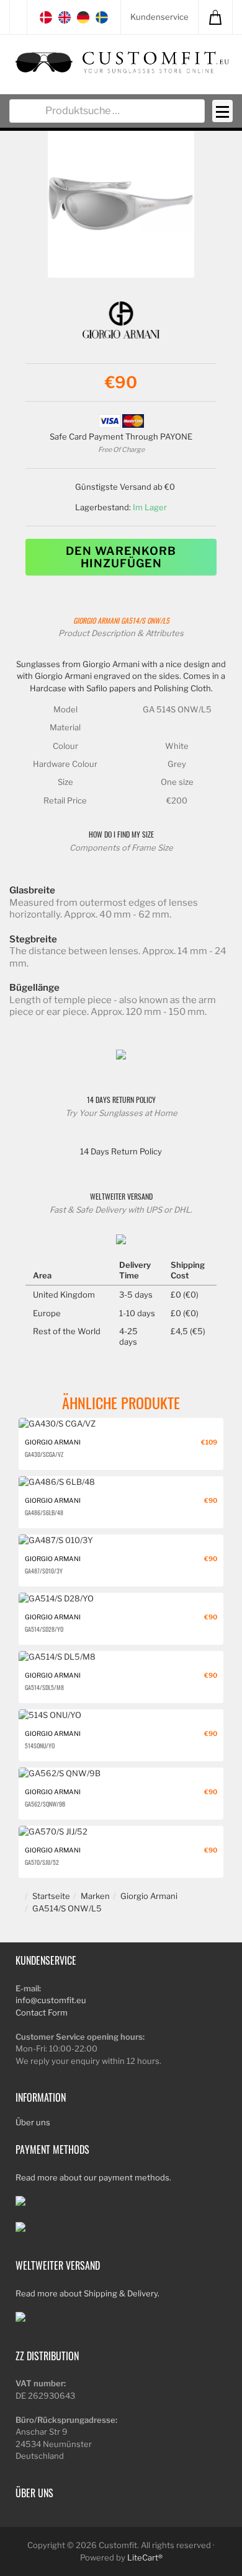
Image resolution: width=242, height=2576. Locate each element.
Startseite (51, 1896)
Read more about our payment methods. (93, 2177)
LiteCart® (145, 2557)
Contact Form (42, 2012)
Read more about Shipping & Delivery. (87, 2293)
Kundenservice (159, 17)
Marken (95, 1896)
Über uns (33, 2122)
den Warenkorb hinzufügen (121, 557)
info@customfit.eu (51, 2000)
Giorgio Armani (96, 620)
